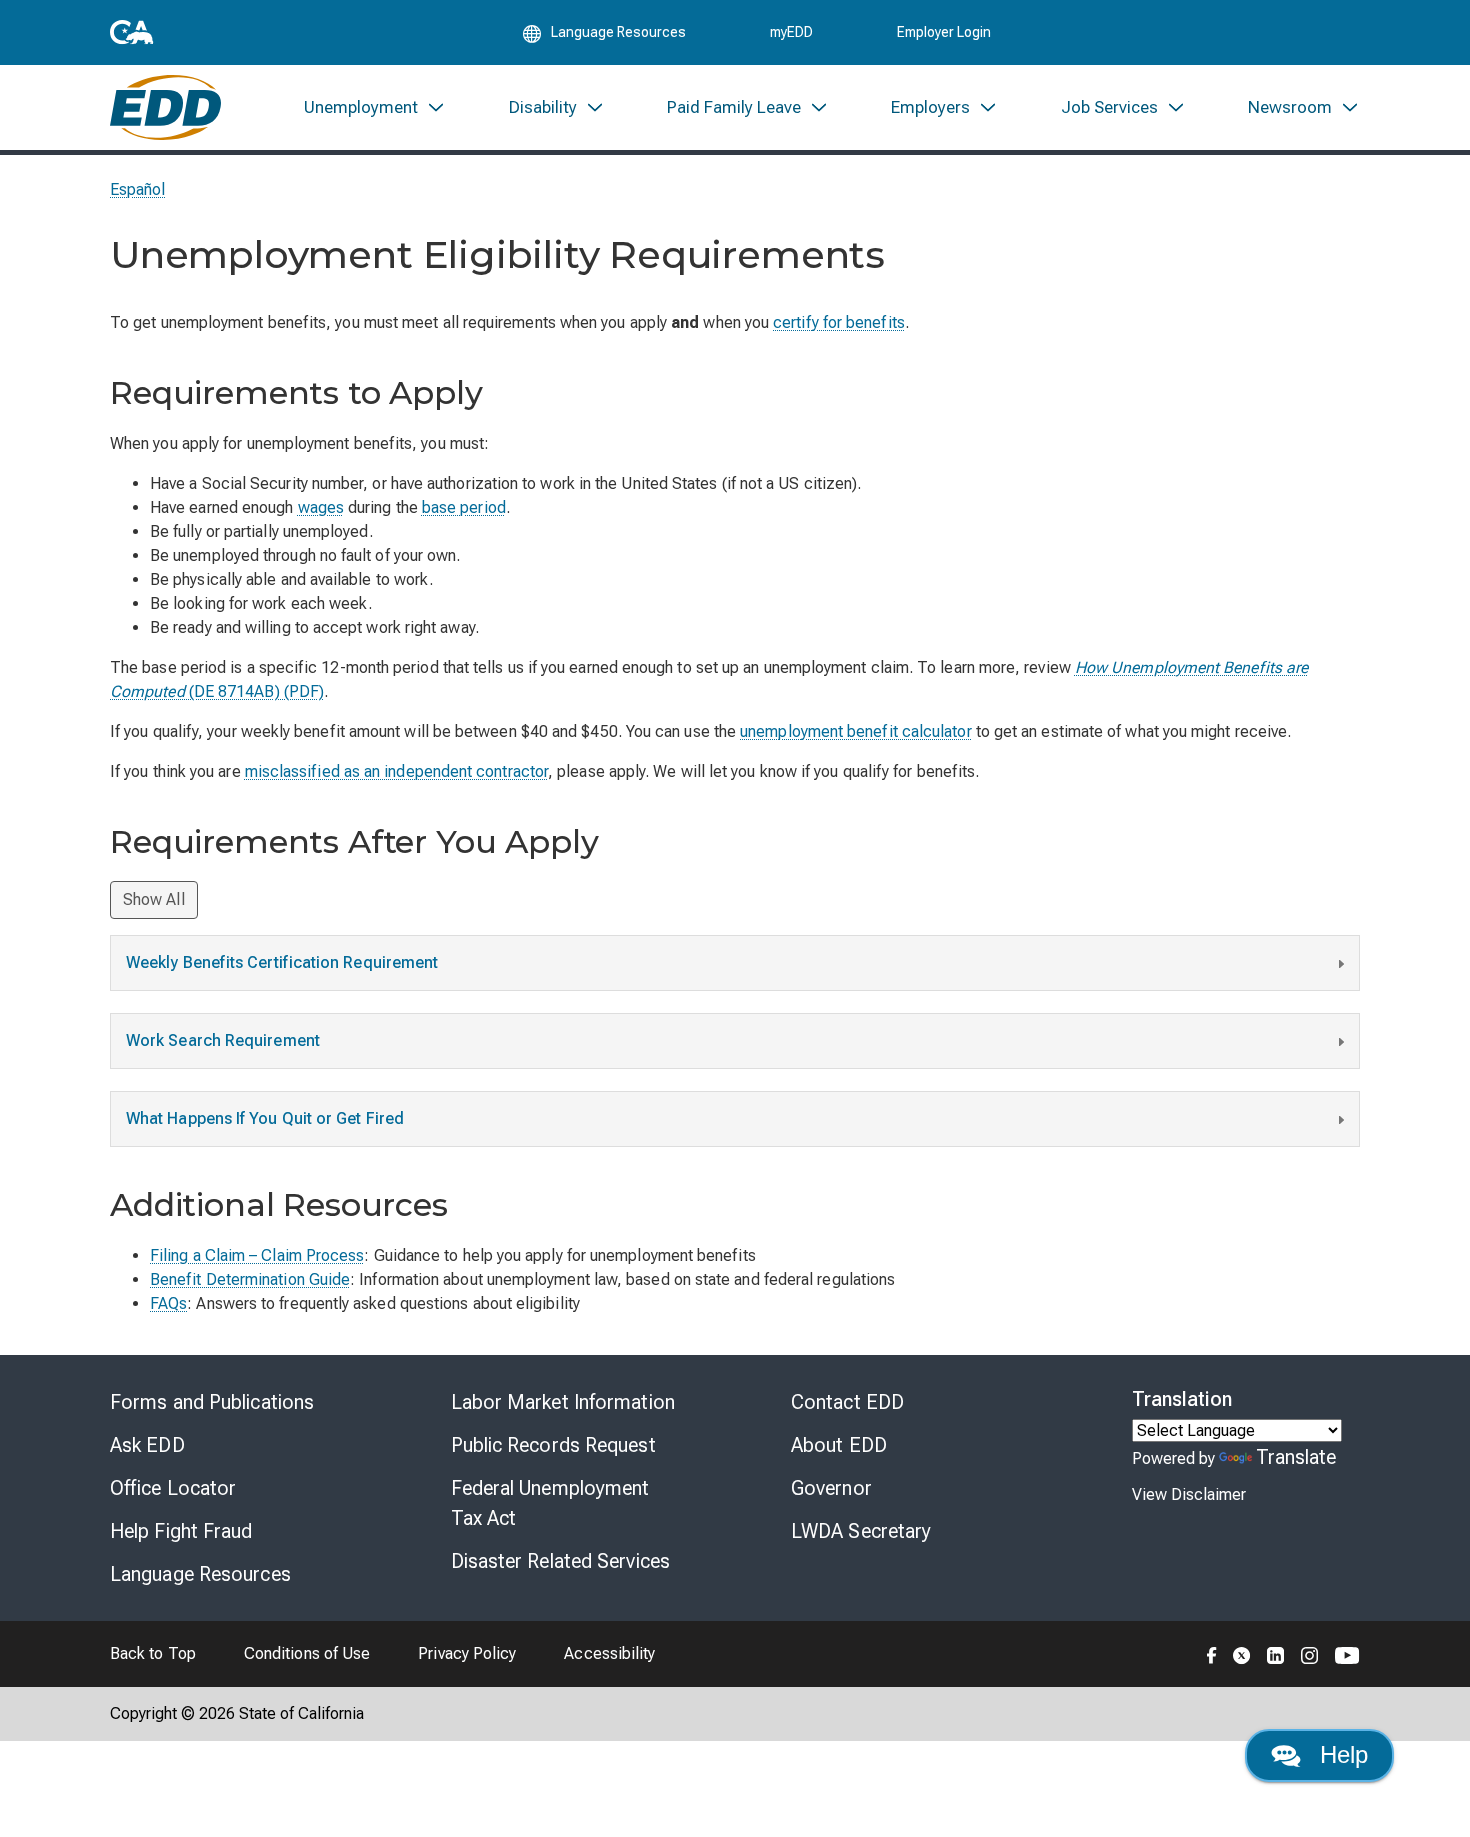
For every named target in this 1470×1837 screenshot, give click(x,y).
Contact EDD (847, 1402)
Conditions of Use (307, 1653)
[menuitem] (375, 107)
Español (138, 189)
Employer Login (944, 32)
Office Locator (173, 1488)
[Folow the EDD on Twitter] (1242, 1654)
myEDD (791, 32)
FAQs (168, 1303)
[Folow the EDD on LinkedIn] (1276, 1654)
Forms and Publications (212, 1402)
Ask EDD (147, 1445)
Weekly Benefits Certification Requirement (282, 962)
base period (464, 507)
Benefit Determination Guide (250, 1279)
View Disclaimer (1189, 1494)
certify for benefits (839, 322)
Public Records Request (553, 1445)
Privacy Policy (467, 1653)
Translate (1296, 1457)
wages (321, 507)
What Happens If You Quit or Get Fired (265, 1118)
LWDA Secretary (861, 1531)
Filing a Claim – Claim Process (257, 1255)
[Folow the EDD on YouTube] (1347, 1654)
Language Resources (200, 1574)
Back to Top (153, 1653)
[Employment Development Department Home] (165, 107)
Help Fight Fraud (181, 1531)
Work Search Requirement (223, 1040)
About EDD (839, 1445)
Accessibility (609, 1653)
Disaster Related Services (561, 1561)
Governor (831, 1488)
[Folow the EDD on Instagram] (1310, 1654)
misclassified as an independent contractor (396, 771)
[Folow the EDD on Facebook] (1212, 1654)
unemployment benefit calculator (855, 731)
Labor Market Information (563, 1402)
